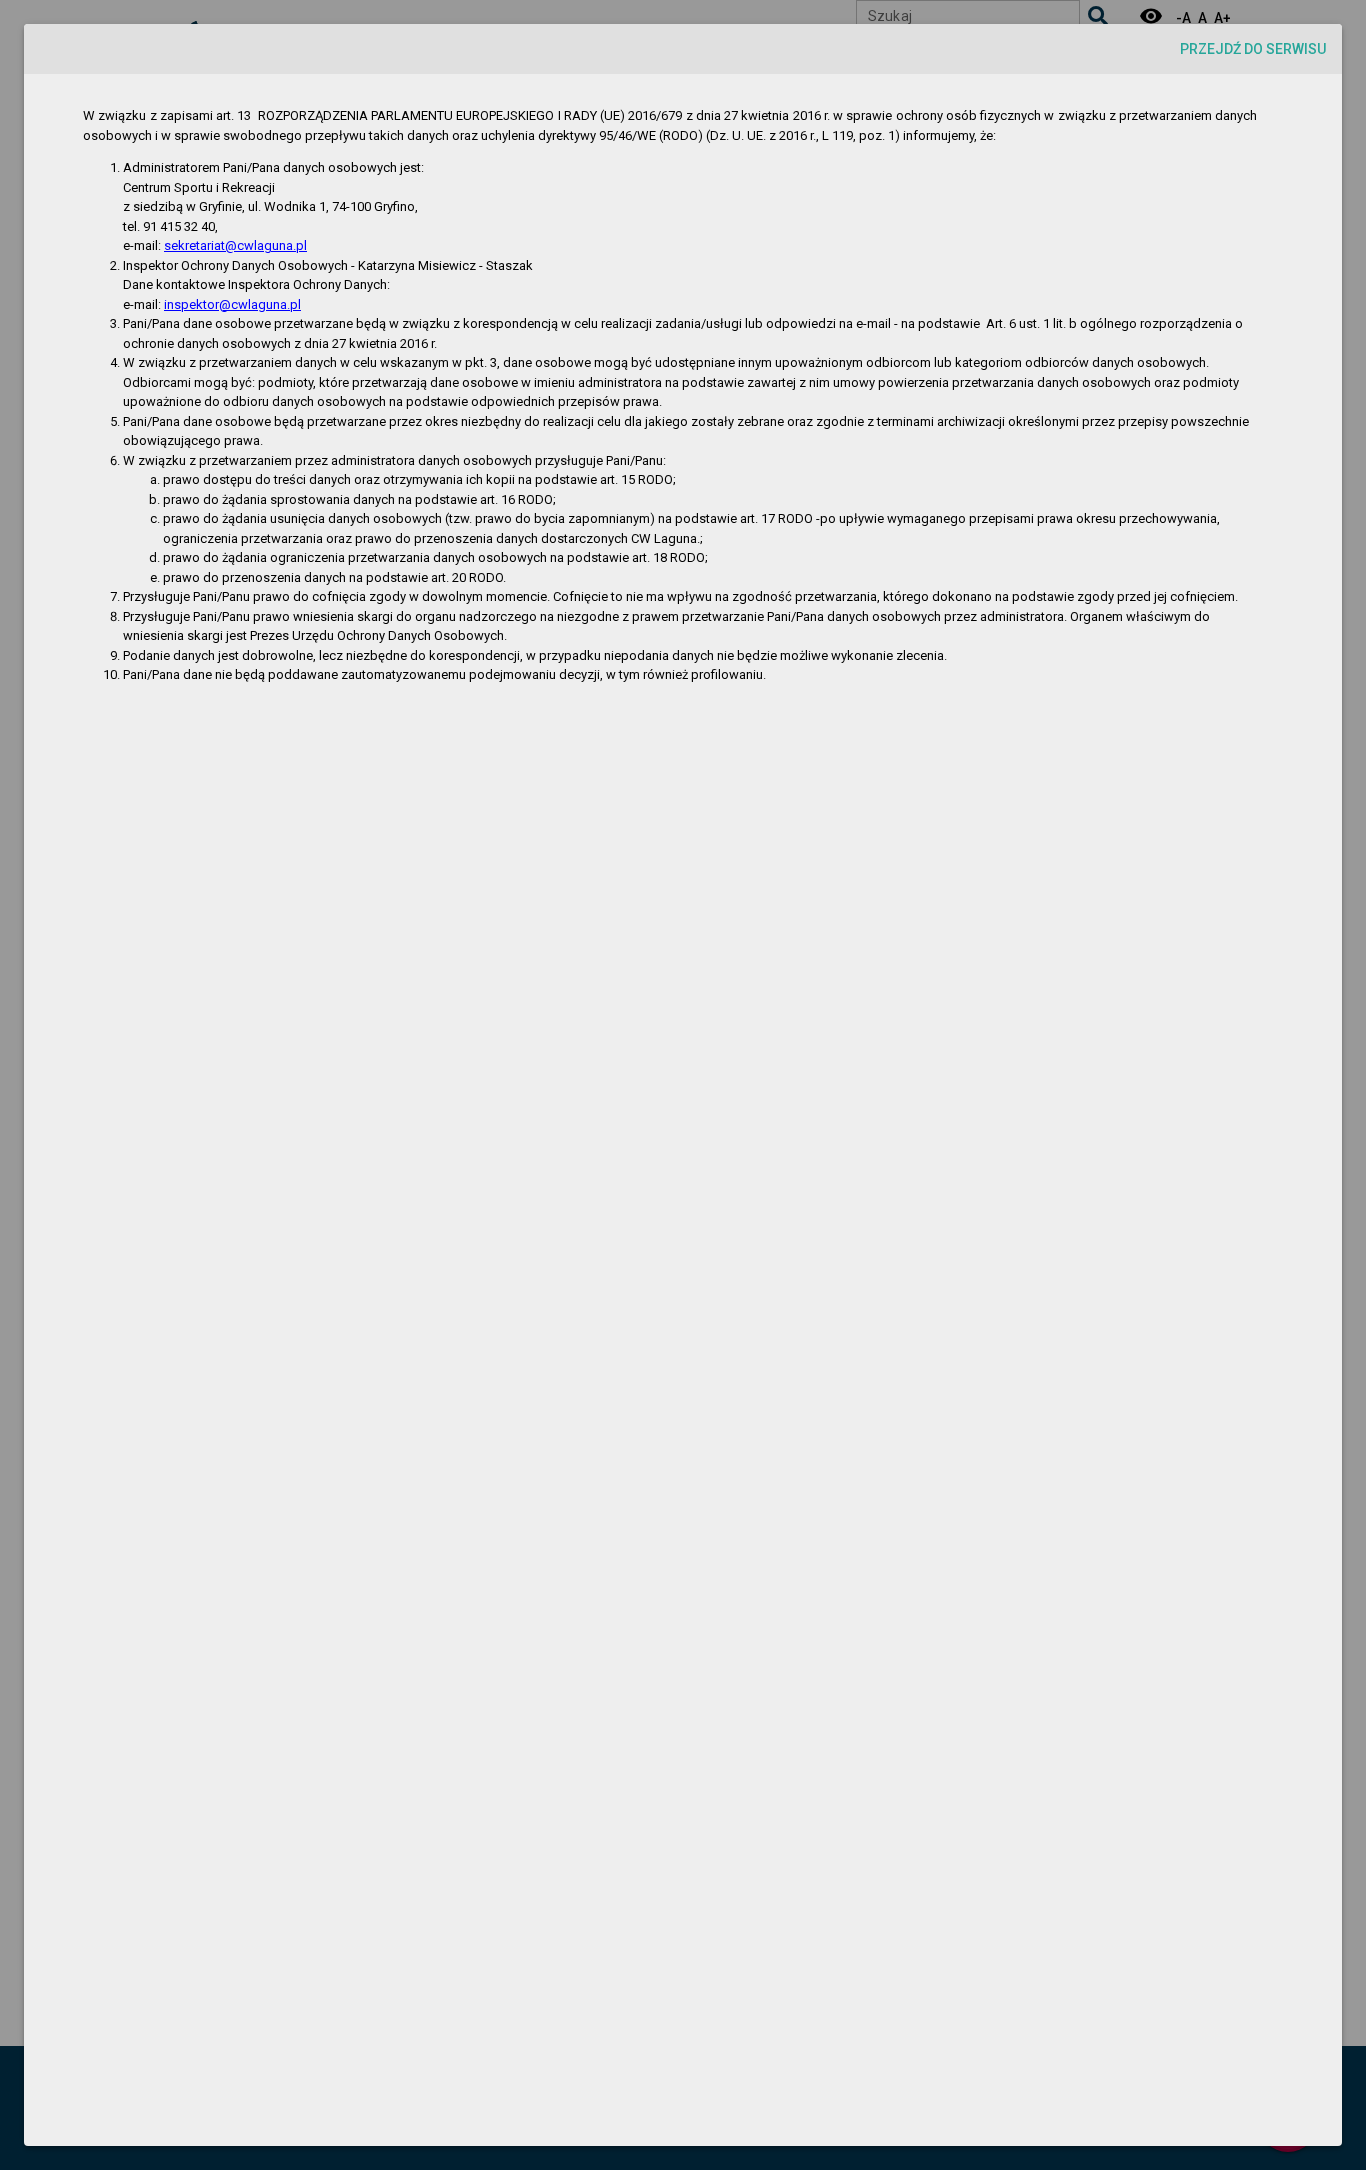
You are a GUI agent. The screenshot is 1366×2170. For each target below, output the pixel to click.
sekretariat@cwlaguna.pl (235, 245)
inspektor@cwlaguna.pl (232, 304)
